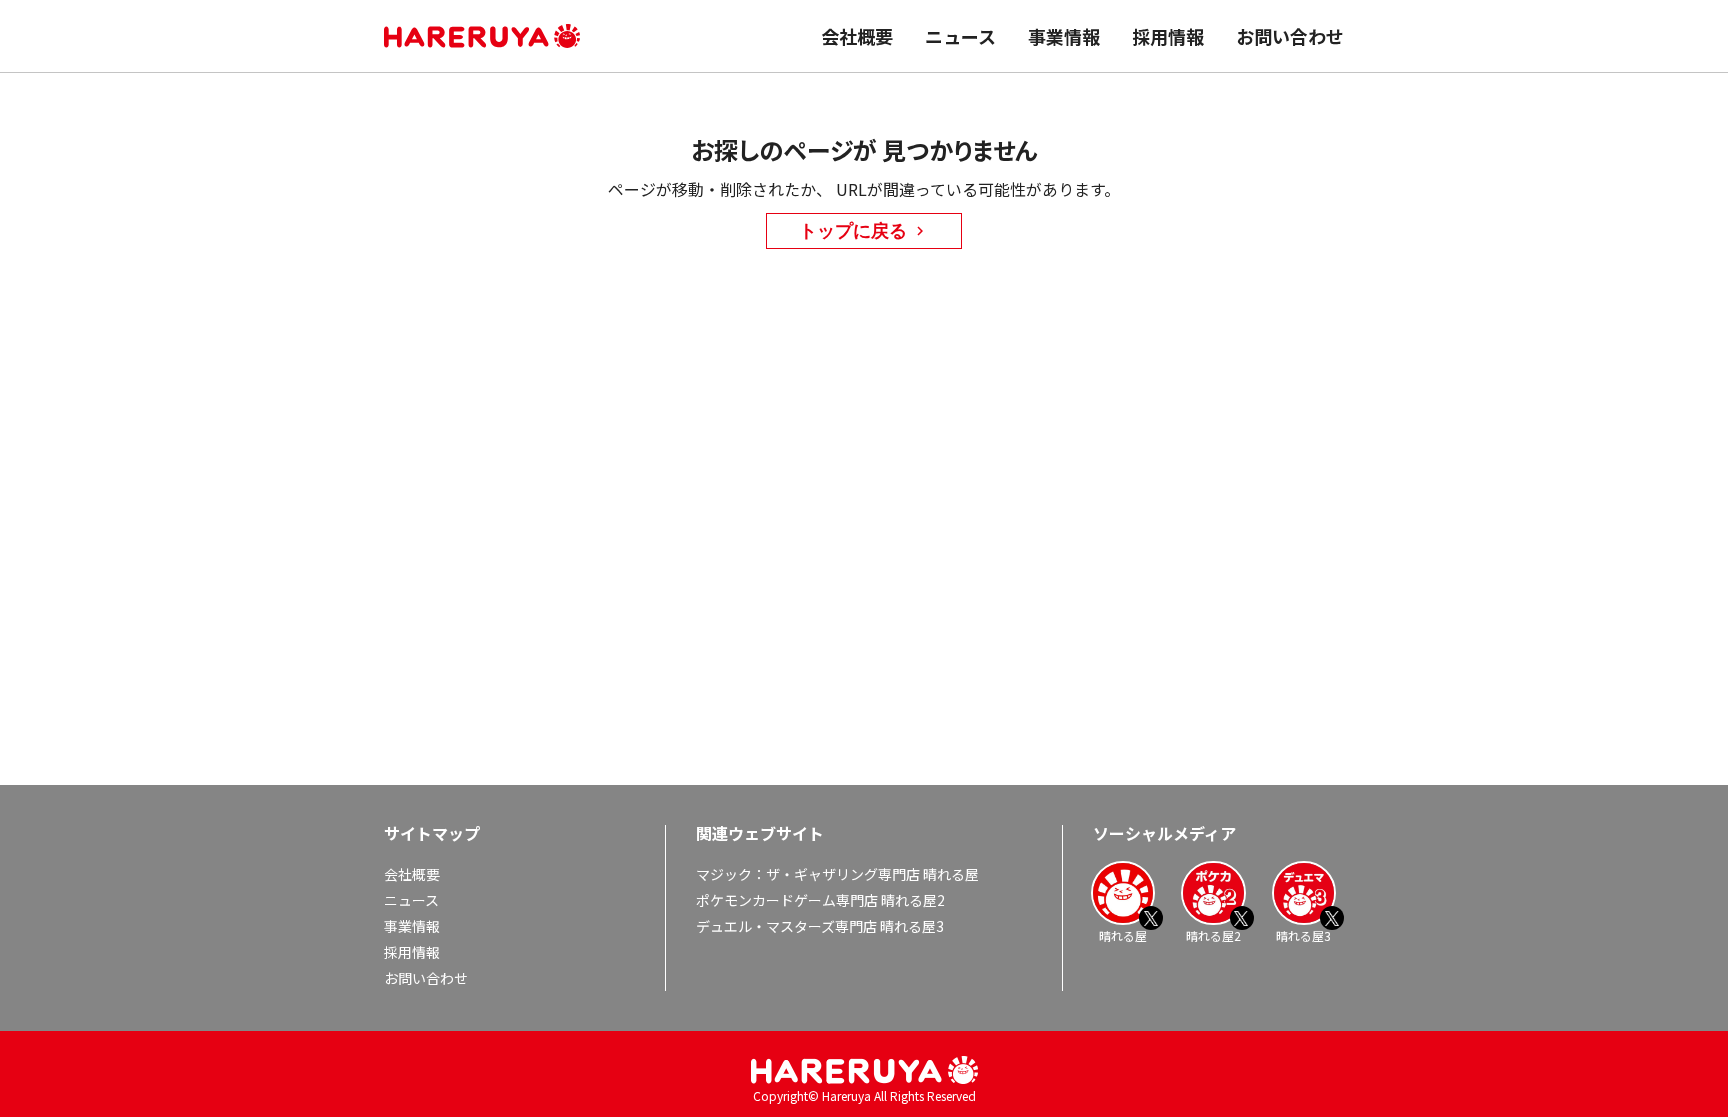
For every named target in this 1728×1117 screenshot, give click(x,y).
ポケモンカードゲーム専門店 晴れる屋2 (820, 900)
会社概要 (857, 36)
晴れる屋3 (1303, 934)
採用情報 (1168, 36)
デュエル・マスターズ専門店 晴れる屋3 (820, 926)
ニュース (960, 36)
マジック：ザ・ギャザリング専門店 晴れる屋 (837, 874)
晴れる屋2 (1213, 934)
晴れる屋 (1123, 934)
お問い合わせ (1290, 36)
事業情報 (1064, 36)
